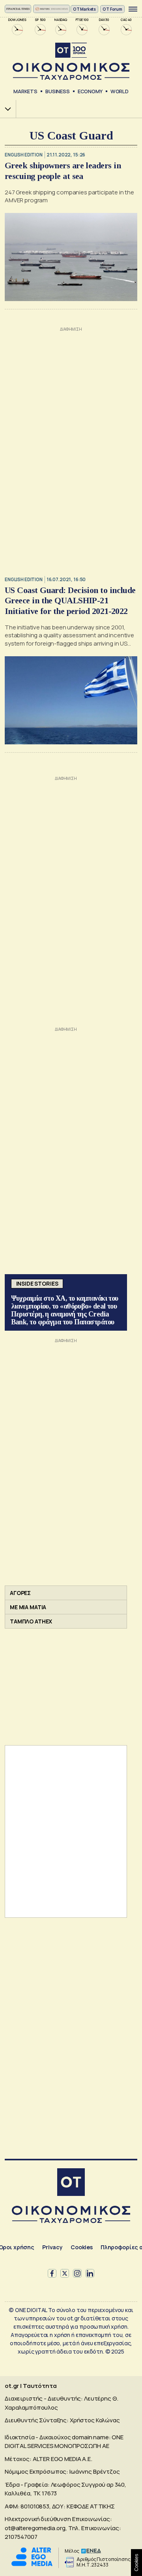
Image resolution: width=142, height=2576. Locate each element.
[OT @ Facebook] (52, 2273)
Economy (90, 91)
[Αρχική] (71, 2183)
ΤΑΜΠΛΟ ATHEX (31, 1621)
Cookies (82, 2247)
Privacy (52, 2247)
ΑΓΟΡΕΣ (20, 1593)
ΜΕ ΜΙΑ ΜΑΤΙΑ (28, 1607)
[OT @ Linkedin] (90, 2273)
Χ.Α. (5, 109)
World (120, 91)
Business (58, 91)
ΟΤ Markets (85, 9)
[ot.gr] (71, 61)
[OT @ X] (65, 2273)
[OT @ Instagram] (77, 2273)
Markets (25, 91)
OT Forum (112, 9)
